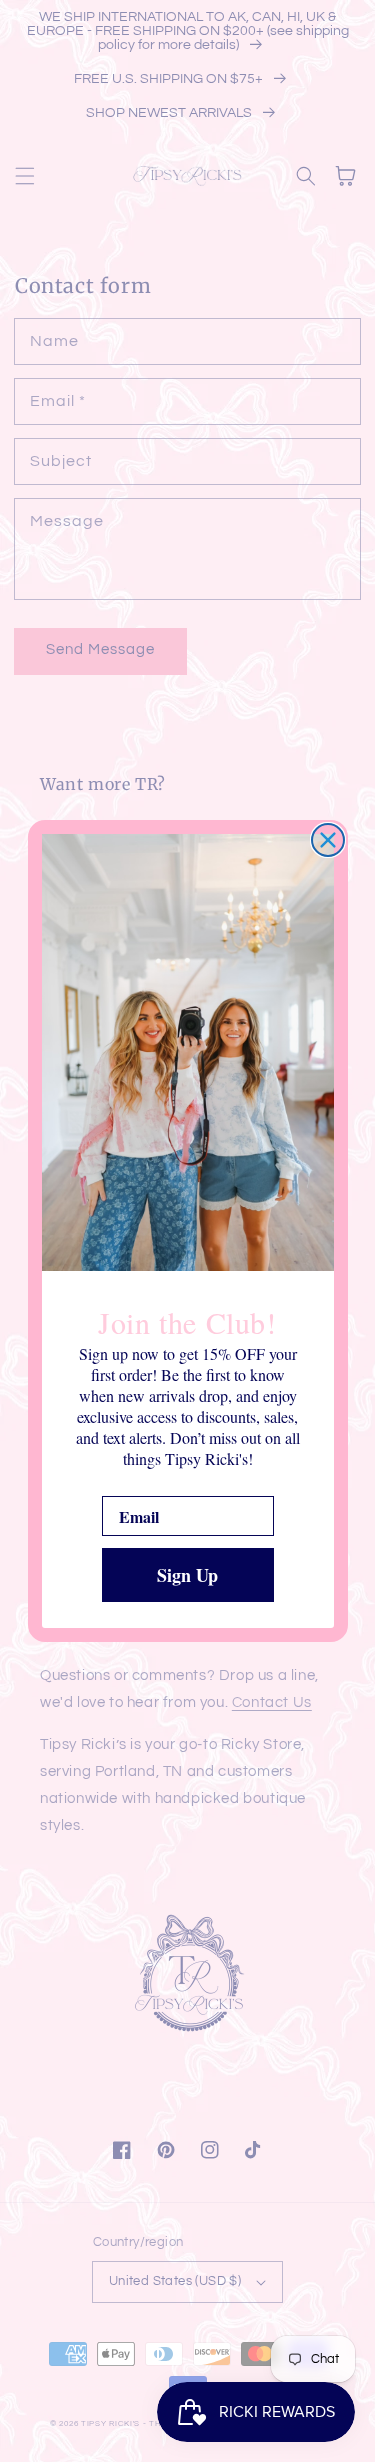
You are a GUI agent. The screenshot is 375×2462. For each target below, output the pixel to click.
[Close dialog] (328, 840)
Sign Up (187, 1575)
